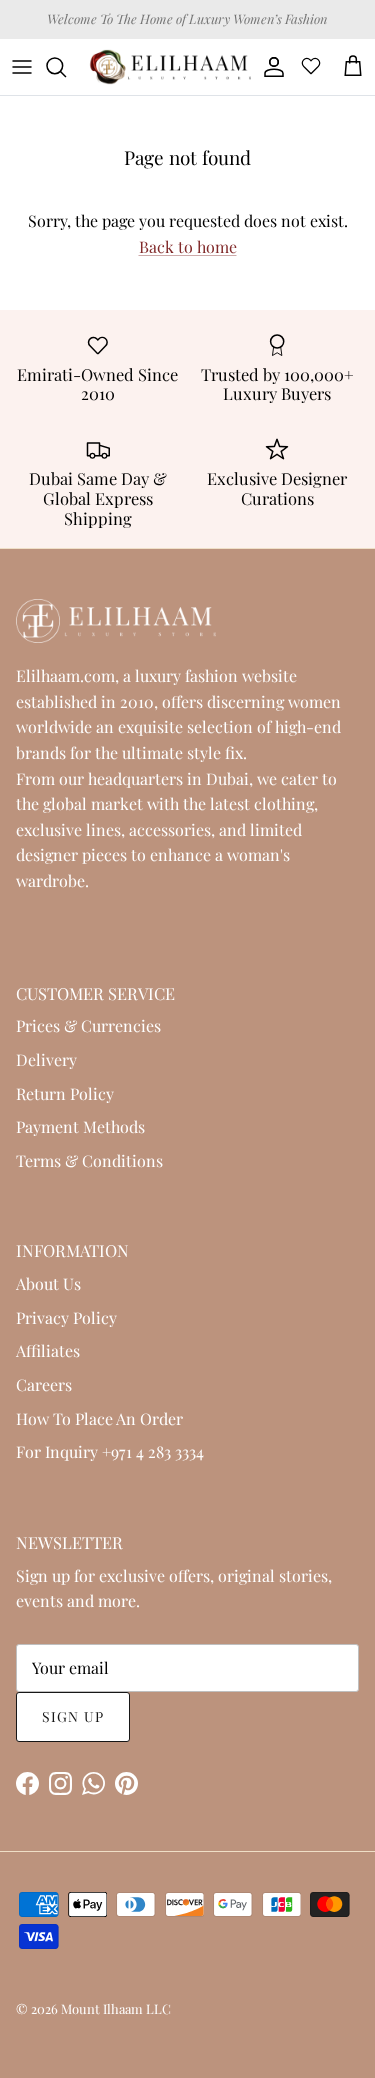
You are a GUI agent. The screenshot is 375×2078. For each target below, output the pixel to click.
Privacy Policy (66, 1317)
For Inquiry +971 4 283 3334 (110, 1451)
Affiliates (48, 1350)
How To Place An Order (99, 1418)
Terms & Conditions (89, 1160)
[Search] (66, 67)
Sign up (73, 1716)
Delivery (46, 1059)
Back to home (188, 246)
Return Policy (65, 1093)
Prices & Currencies (88, 1025)
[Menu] (22, 67)
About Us (48, 1283)
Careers (44, 1384)
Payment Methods (80, 1126)
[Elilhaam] (169, 67)
